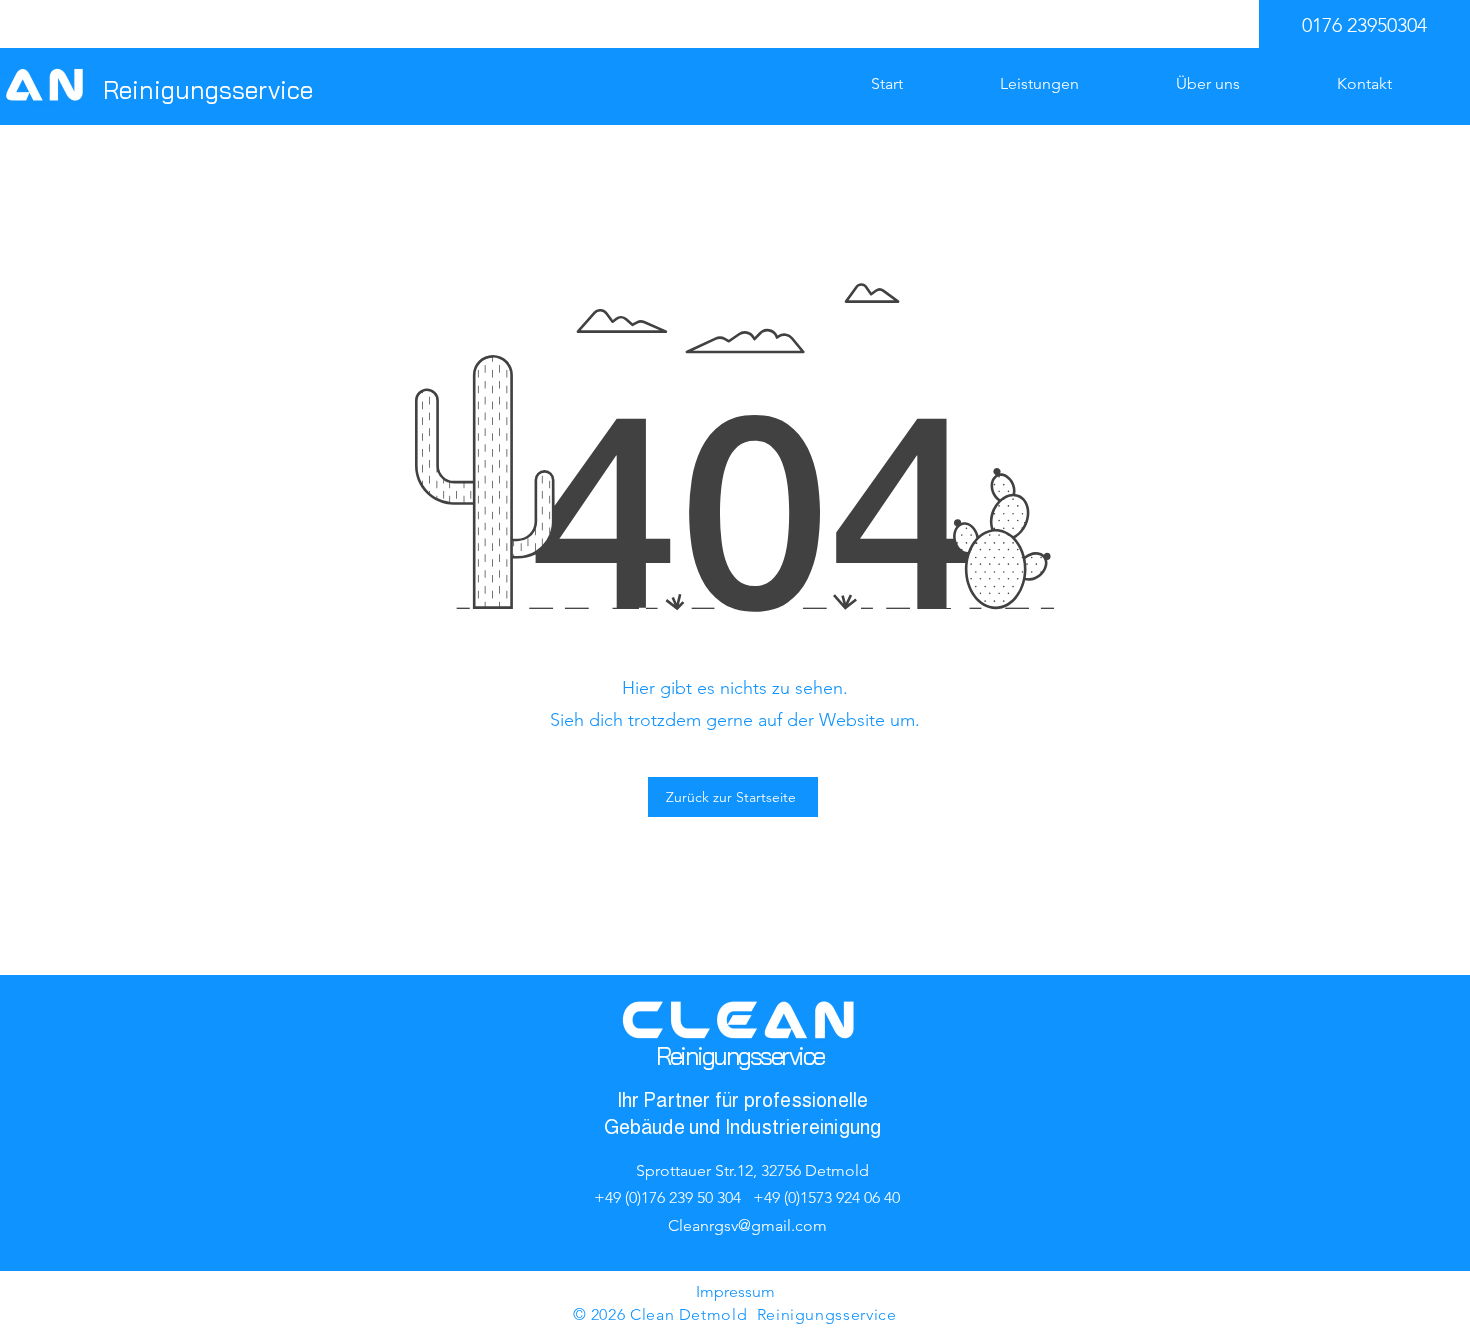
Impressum (735, 1291)
